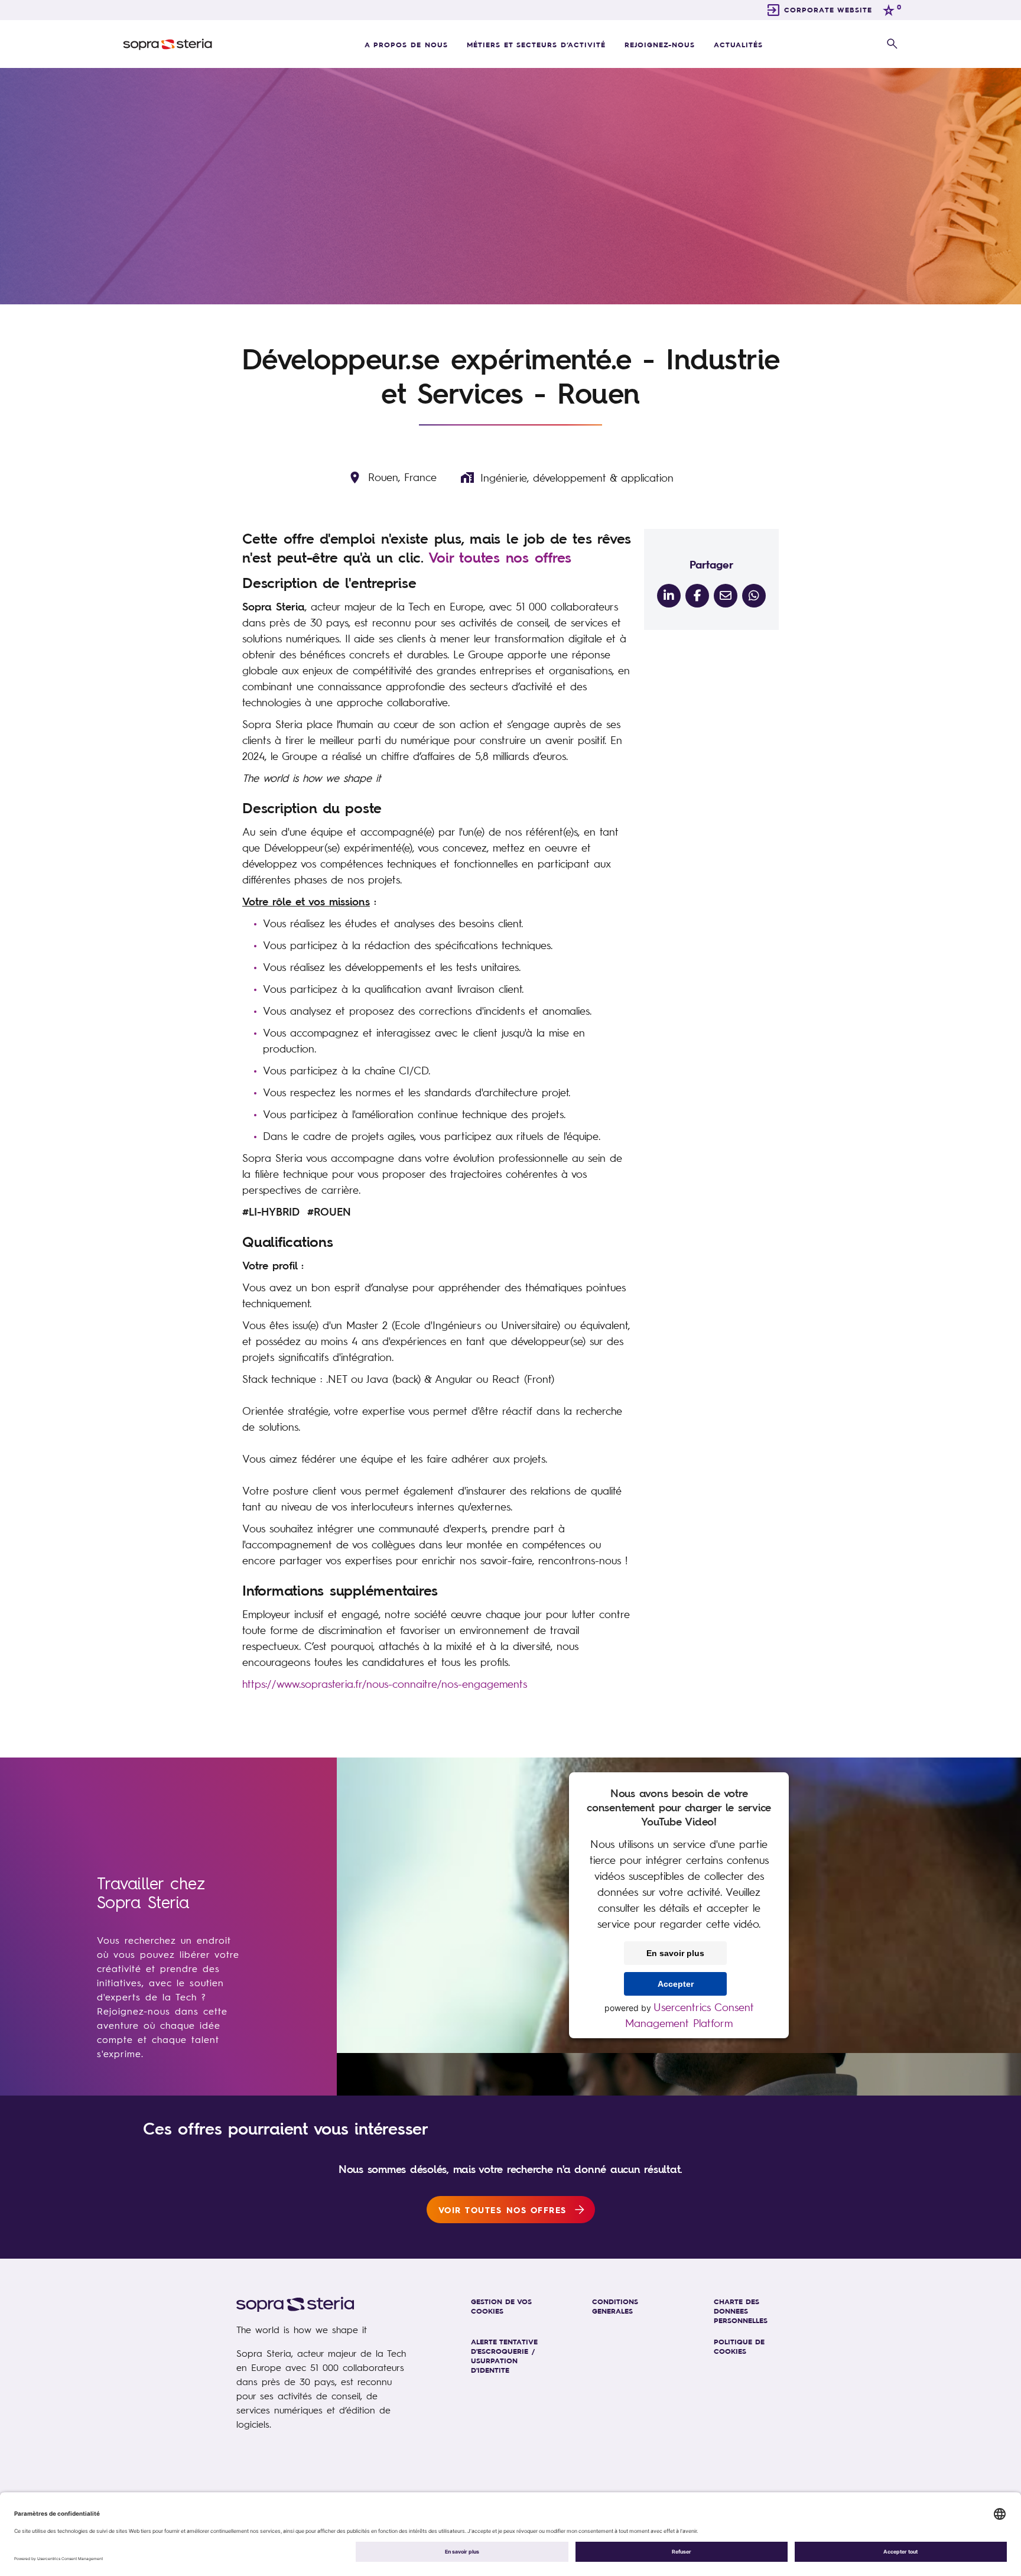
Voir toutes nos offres (500, 557)
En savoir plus (675, 1953)
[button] (892, 44)
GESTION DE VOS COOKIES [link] (501, 2306)
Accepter (676, 1984)
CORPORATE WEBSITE (828, 9)
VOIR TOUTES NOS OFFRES (503, 2210)
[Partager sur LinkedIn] (669, 596)
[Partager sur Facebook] (697, 596)
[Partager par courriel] (726, 596)
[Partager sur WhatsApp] (754, 596)
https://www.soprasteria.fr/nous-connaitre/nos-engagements (385, 1684)
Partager (711, 564)
